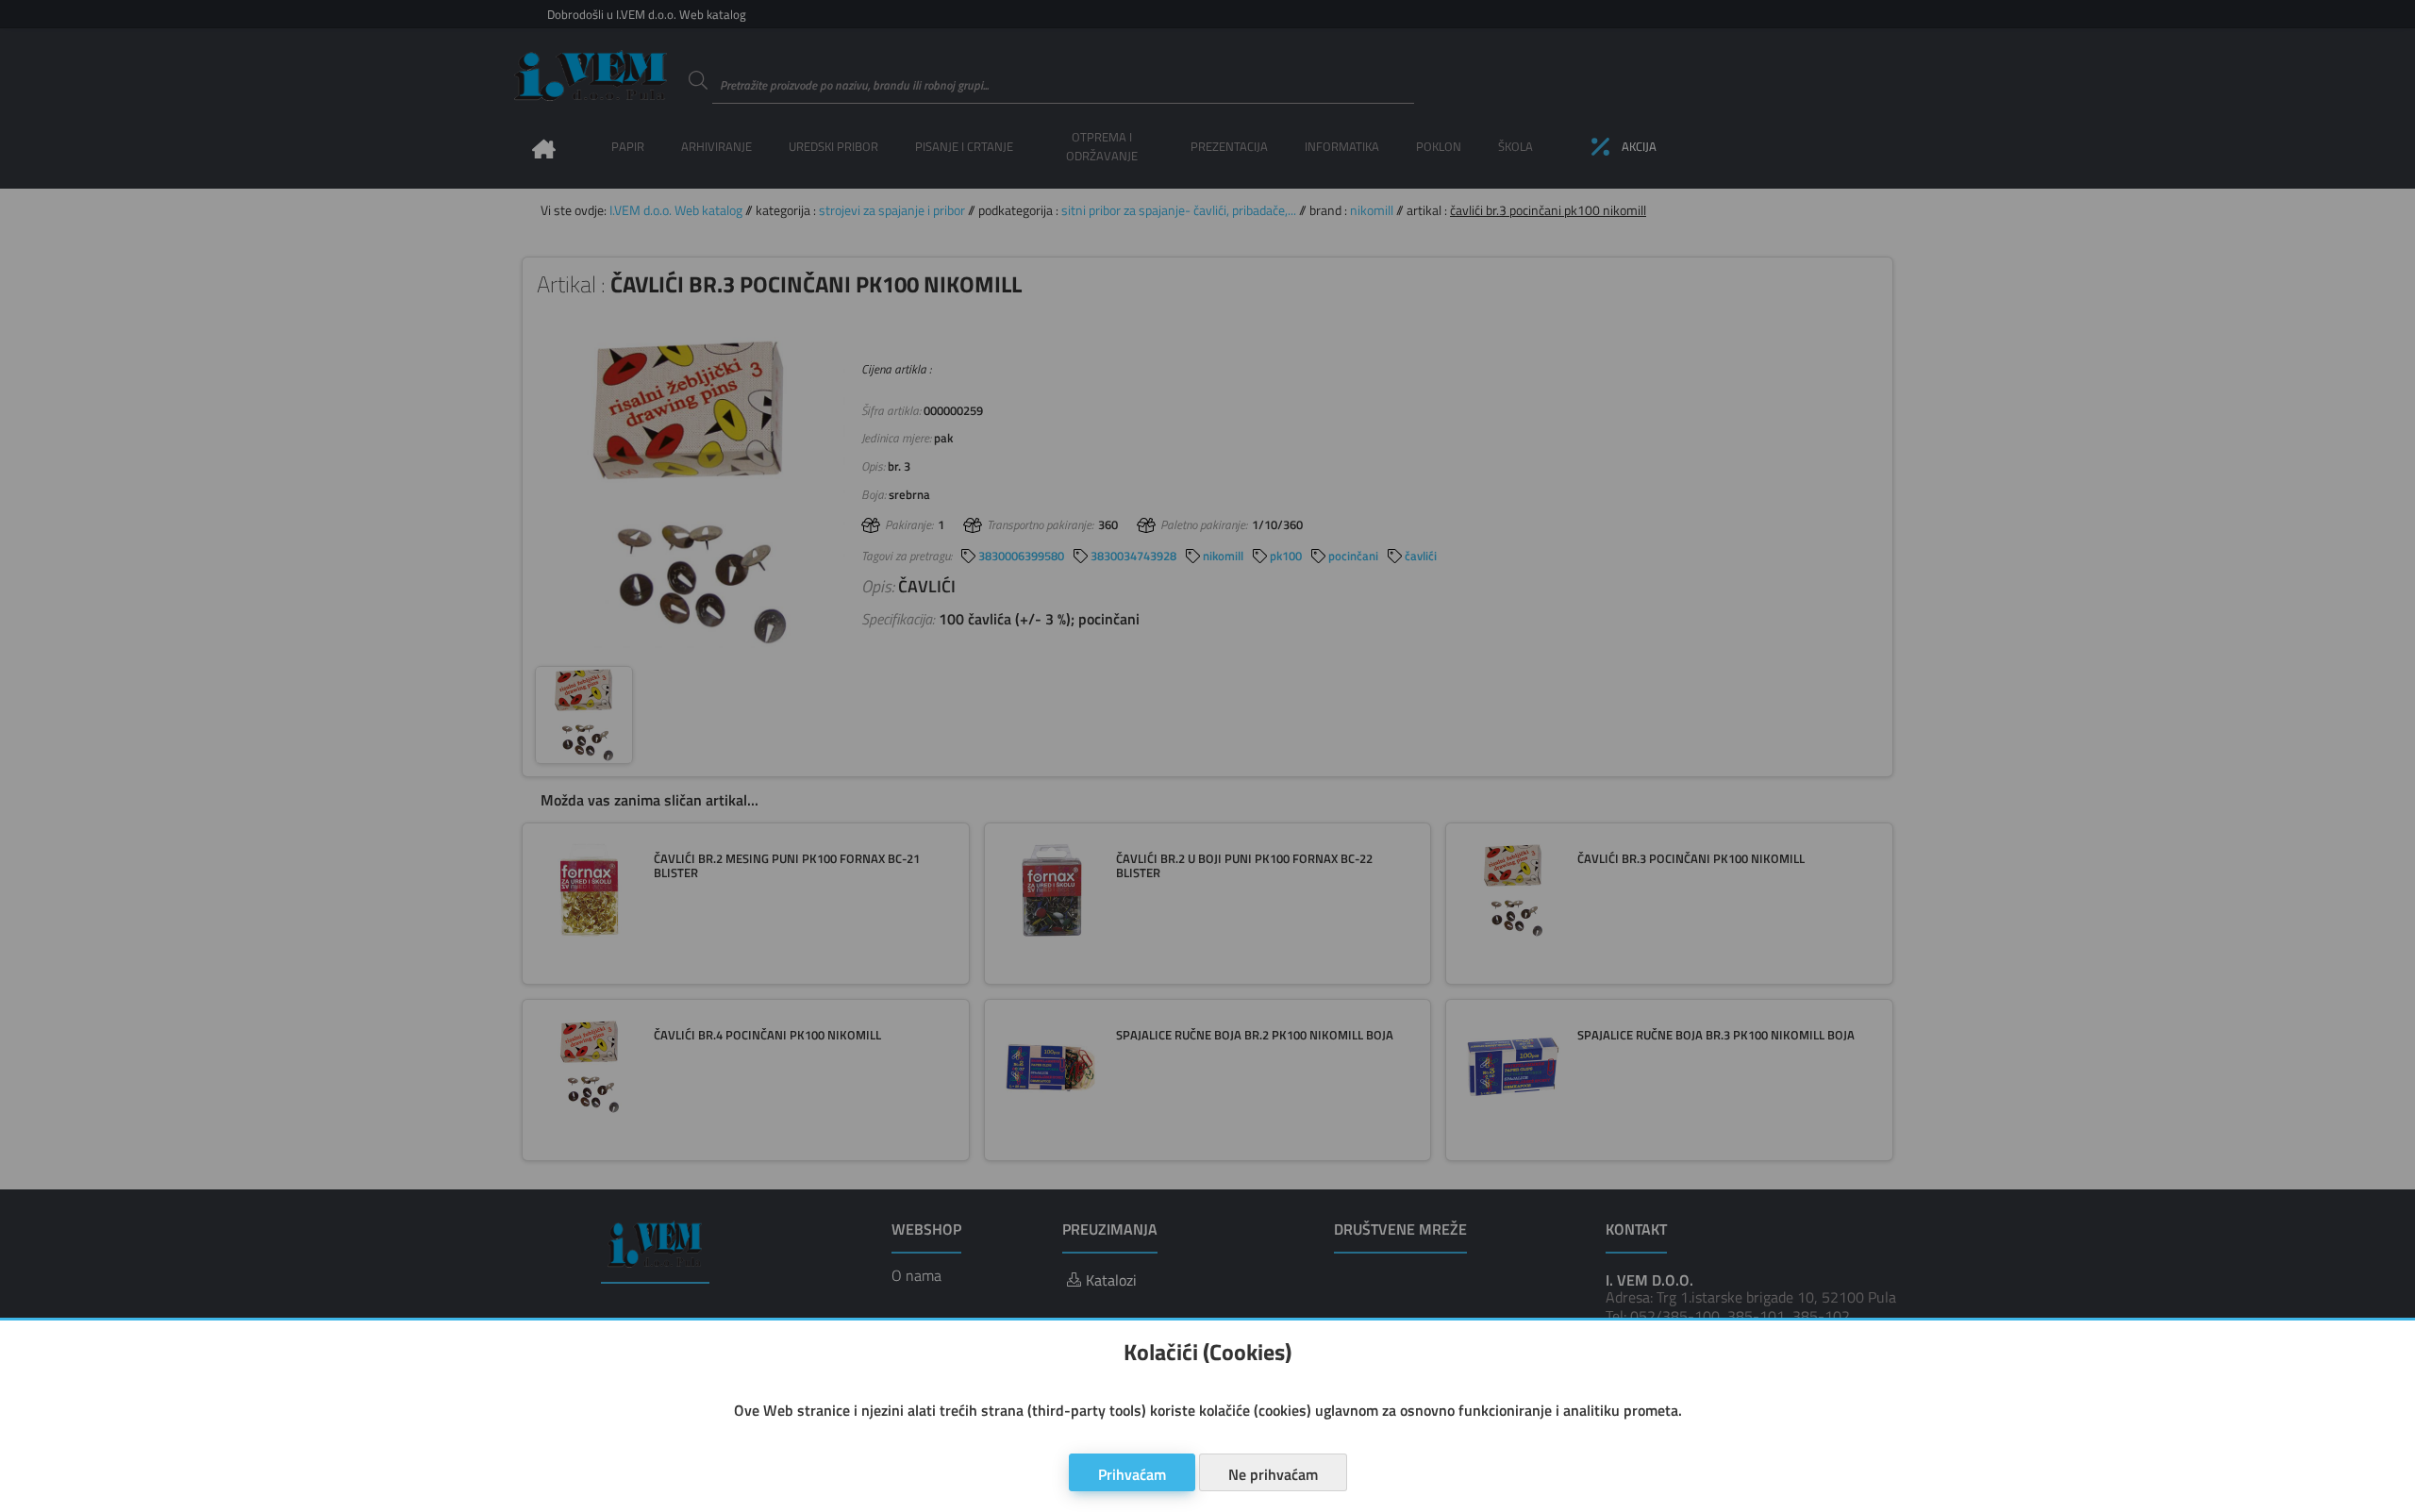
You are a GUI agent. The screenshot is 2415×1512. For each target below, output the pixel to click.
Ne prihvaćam (1273, 1474)
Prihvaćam (1132, 1474)
